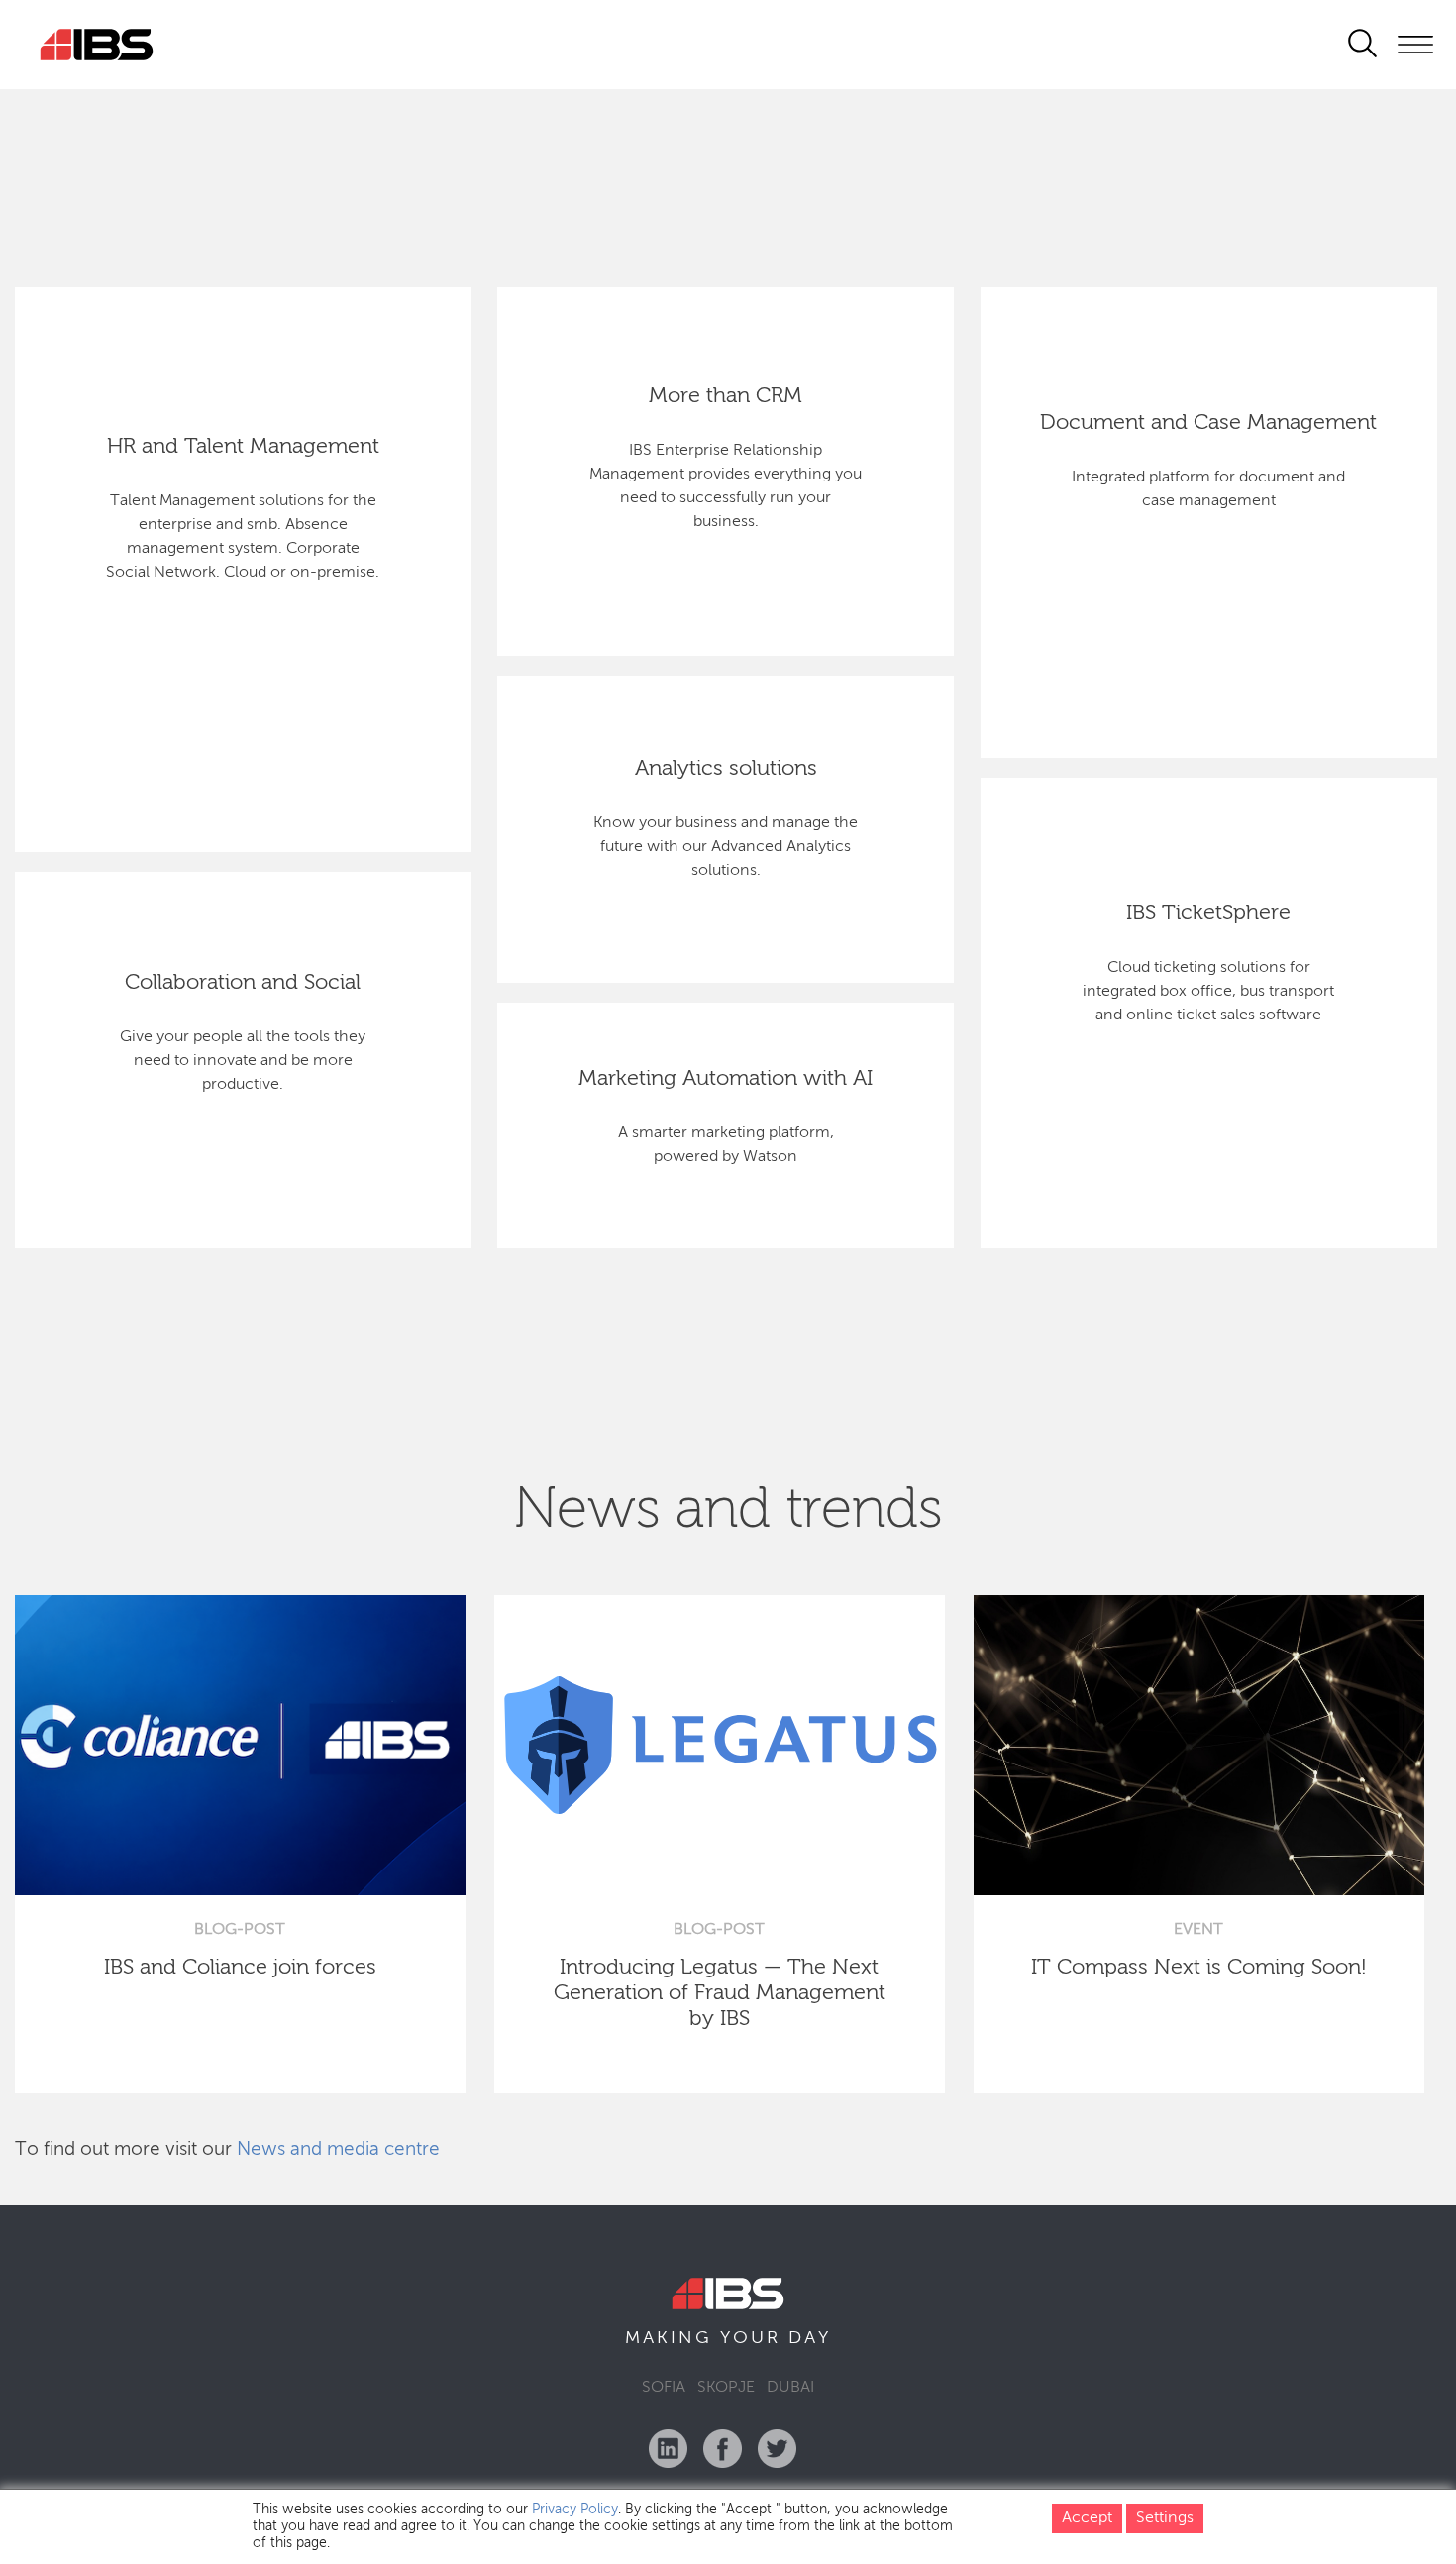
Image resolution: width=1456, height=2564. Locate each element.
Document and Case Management (1208, 423)
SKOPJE (726, 2388)
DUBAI (790, 2388)
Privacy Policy (575, 2510)
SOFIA (664, 2388)
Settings (1165, 2518)
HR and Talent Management (243, 447)
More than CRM (726, 396)
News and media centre (338, 2149)
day (810, 2338)
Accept (1087, 2518)
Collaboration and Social (243, 983)
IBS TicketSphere (1208, 913)
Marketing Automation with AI (726, 1079)
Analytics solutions (726, 769)
